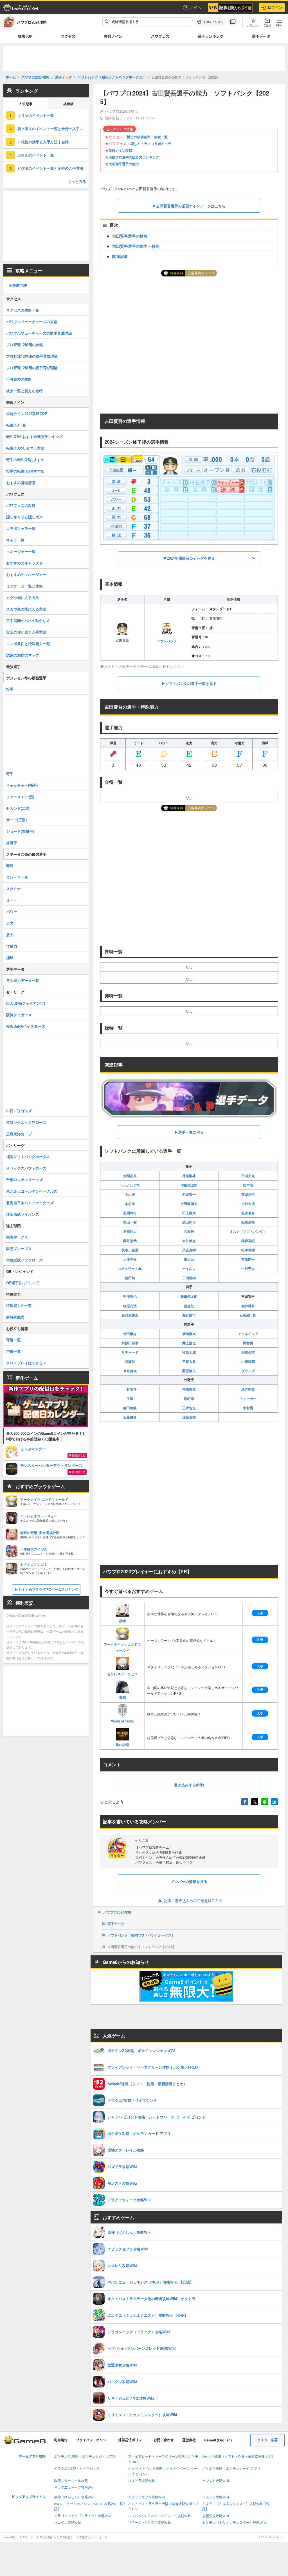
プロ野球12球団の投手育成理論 (32, 368)
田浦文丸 (248, 1176)
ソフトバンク (167, 641)
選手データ (261, 36)
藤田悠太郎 (189, 1296)
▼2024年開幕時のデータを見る (189, 558)
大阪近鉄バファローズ (24, 1260)
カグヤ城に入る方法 (23, 597)
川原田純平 (130, 1343)
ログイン (275, 7)
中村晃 (248, 1408)
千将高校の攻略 (19, 379)
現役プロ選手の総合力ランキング (134, 157)
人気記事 (26, 104)
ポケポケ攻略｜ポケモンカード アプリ (231, 2469)
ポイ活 (196, 7)
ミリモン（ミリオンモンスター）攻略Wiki (234, 2523)
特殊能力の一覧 (19, 1305)
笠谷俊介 (248, 1213)
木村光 (130, 1204)
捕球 (10, 958)
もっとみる (77, 181)
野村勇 (248, 1343)
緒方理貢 (248, 1389)
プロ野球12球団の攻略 (25, 345)
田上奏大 (189, 1213)
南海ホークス (17, 1237)
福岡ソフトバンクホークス (28, 1157)
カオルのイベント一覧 (36, 155)
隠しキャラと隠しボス (24, 517)
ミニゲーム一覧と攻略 (24, 586)
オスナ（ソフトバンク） (248, 1231)
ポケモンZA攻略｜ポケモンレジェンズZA (85, 2457)
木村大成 (248, 1204)
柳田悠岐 (130, 1408)
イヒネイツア (248, 1334)
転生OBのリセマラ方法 (25, 448)
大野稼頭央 (189, 1204)
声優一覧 (13, 1351)
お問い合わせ (164, 2440)
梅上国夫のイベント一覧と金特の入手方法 (52, 129)
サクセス (68, 36)
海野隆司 (189, 1315)
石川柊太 (130, 1231)
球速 (10, 865)
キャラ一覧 (15, 540)
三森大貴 (189, 1361)
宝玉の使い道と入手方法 (26, 632)
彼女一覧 (161, 137)
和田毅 (189, 1231)
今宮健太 (130, 1371)
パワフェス (160, 36)
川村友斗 (130, 1389)
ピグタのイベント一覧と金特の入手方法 (50, 168)
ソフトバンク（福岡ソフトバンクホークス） (141, 1935)
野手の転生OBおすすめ (25, 459)
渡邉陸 (189, 1306)
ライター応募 (267, 2440)
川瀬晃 (130, 1361)
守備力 (12, 946)
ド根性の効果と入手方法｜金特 (43, 142)
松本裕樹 (248, 1250)
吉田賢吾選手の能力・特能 (136, 246)
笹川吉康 (189, 1389)
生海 (130, 1399)
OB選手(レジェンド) (23, 1283)
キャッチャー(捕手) (22, 785)
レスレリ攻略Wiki (216, 2497)
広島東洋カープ (19, 1134)
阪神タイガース (19, 1015)
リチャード (130, 1352)
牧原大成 (189, 1352)
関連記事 (120, 256)
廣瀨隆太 (189, 1334)
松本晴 (248, 1185)
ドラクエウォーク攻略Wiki (74, 2488)
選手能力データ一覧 (23, 980)
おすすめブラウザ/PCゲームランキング (48, 1589)
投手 (10, 689)
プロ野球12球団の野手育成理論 (32, 356)
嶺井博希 (248, 1306)
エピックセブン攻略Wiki (146, 2497)
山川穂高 (248, 1361)
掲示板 (68, 104)
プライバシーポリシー (93, 2440)
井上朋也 (189, 1343)
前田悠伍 (248, 1194)
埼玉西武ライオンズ (23, 1214)
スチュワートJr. (130, 1268)
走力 (10, 923)
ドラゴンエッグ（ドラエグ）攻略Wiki (83, 2516)
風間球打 (130, 1213)
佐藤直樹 (189, 1417)
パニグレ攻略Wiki (67, 2523)
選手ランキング (211, 36)
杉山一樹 (130, 1222)
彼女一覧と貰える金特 (24, 391)
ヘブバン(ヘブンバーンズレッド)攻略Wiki (159, 2516)
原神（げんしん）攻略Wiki (74, 2497)
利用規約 (61, 2440)
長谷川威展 (130, 1250)
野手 (10, 774)
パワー (12, 912)
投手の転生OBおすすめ (25, 471)
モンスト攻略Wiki (216, 2481)
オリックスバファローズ (26, 1168)
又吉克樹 (189, 1250)
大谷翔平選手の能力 (124, 164)
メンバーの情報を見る (189, 1881)
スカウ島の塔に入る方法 (26, 609)
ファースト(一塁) (20, 797)
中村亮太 (248, 1268)
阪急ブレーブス (19, 1248)
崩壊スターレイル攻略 (71, 2481)
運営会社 (189, 2440)
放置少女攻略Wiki (216, 2516)
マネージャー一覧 (21, 551)
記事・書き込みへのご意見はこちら (193, 1901)
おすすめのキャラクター (26, 563)
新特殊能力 (15, 1317)
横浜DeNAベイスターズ (26, 1026)
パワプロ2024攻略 (117, 1912)
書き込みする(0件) (189, 1785)
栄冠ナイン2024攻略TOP (27, 413)
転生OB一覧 (16, 425)
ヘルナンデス (130, 1185)
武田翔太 (189, 1222)
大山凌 (130, 1194)
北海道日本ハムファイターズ (30, 1203)
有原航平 (248, 1259)
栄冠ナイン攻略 (120, 150)
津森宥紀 (248, 1241)
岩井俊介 (189, 1241)
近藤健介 (130, 1417)
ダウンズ (248, 1371)
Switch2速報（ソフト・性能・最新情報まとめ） (239, 2457)
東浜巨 (189, 1259)
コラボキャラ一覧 (21, 528)
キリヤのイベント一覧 (36, 115)
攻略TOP (25, 36)
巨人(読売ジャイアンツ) (26, 1003)
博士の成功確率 (139, 137)
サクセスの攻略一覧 (23, 310)
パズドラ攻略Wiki (141, 2481)
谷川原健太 (130, 1315)
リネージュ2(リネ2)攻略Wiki (149, 2523)
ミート (12, 900)
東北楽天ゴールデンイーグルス (32, 1191)
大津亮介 (130, 1259)
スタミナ (13, 888)
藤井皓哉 (130, 1241)
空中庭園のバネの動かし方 (28, 620)
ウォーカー (248, 1399)
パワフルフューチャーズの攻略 (32, 322)
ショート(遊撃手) (20, 831)
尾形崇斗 (189, 1176)
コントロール (17, 877)
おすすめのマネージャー (26, 574)
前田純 (130, 1278)
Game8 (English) (218, 2440)
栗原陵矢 (189, 1371)
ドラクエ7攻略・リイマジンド (77, 2469)
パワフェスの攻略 (21, 505)
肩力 (10, 935)
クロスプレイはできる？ (26, 1363)
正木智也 (189, 1408)
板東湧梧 (248, 1222)
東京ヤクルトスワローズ (26, 1122)
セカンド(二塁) (18, 808)
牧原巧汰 (130, 1306)
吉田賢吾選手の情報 (130, 236)
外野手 (12, 843)
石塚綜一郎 (248, 1315)
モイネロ (189, 1268)
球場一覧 (13, 1340)
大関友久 (130, 1176)
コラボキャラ (161, 144)
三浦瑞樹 (189, 1278)
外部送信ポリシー (132, 2440)
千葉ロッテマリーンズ (24, 1180)
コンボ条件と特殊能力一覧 (28, 644)
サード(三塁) (16, 820)
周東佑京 (248, 1352)
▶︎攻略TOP (18, 285)
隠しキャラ (139, 144)
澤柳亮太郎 (189, 1185)
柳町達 (189, 1399)
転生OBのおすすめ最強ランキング (34, 436)
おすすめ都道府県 (21, 483)
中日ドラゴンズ (19, 1111)
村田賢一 (189, 1194)
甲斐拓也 (130, 1296)
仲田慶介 (130, 1334)
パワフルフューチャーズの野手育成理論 (39, 333)
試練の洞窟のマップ (23, 655)
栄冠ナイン (113, 36)
